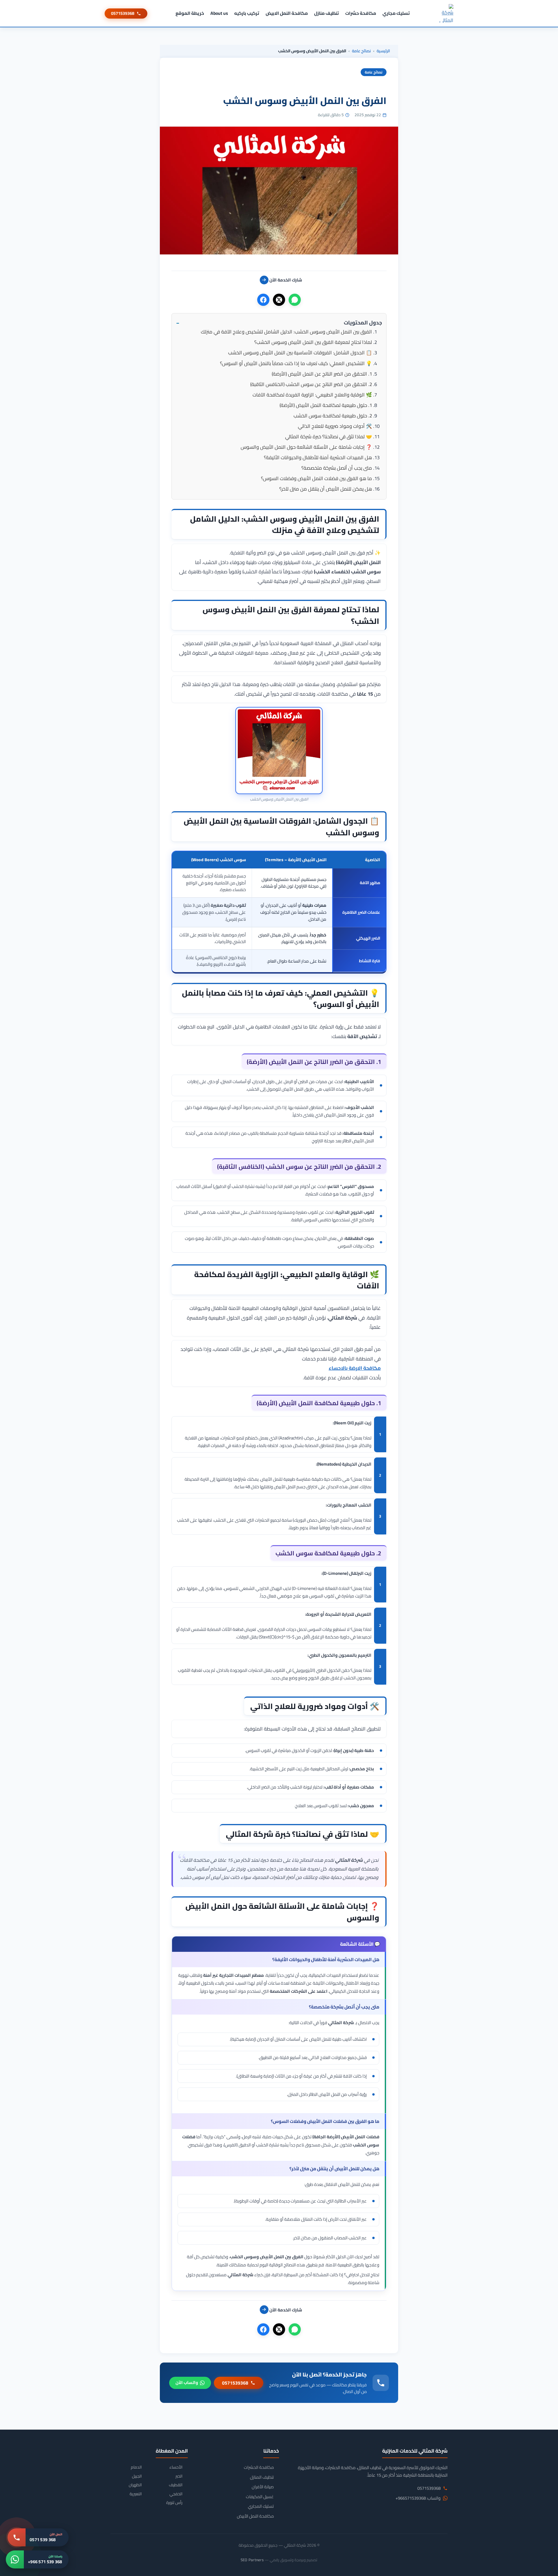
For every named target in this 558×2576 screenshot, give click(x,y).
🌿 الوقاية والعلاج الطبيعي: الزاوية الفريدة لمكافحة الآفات (312, 395)
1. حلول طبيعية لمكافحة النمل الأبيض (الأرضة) (326, 405)
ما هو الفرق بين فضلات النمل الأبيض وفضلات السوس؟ (316, 478)
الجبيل (137, 2476)
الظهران (135, 2485)
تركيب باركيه (247, 13)
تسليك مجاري (396, 13)
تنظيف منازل (327, 13)
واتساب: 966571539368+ (418, 2498)
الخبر (179, 2476)
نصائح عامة (361, 51)
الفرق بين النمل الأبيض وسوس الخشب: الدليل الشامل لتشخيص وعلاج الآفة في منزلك (286, 332)
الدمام (136, 2467)
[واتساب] (295, 300)
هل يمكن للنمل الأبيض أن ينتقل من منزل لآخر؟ (326, 489)
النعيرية (136, 2494)
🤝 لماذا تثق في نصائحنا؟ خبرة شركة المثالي (329, 437)
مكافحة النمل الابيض (287, 13)
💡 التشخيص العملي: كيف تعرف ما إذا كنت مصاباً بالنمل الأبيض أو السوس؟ (296, 363)
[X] (279, 300)
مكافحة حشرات (361, 13)
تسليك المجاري (261, 2506)
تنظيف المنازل (262, 2477)
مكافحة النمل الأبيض (255, 2516)
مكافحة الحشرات (259, 2467)
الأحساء (176, 2467)
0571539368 (123, 13)
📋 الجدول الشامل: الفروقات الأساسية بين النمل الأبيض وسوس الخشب (300, 353)
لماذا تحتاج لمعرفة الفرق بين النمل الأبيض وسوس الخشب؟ (313, 342)
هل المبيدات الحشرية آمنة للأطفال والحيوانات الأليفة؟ (318, 457)
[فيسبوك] (263, 300)
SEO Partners (252, 2560)
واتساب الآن (187, 2382)
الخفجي (176, 2494)
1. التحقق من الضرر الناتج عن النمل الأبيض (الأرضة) (322, 374)
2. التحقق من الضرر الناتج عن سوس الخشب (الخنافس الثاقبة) (311, 384)
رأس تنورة (174, 2503)
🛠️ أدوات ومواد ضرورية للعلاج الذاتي (335, 426)
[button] (279, 323)
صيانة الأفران (263, 2487)
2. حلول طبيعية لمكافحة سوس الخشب (333, 416)
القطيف (176, 2485)
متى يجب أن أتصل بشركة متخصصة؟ (337, 468)
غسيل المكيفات (260, 2497)
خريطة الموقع (190, 13)
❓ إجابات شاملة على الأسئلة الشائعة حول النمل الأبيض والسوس (306, 447)
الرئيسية (383, 51)
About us (219, 13)
